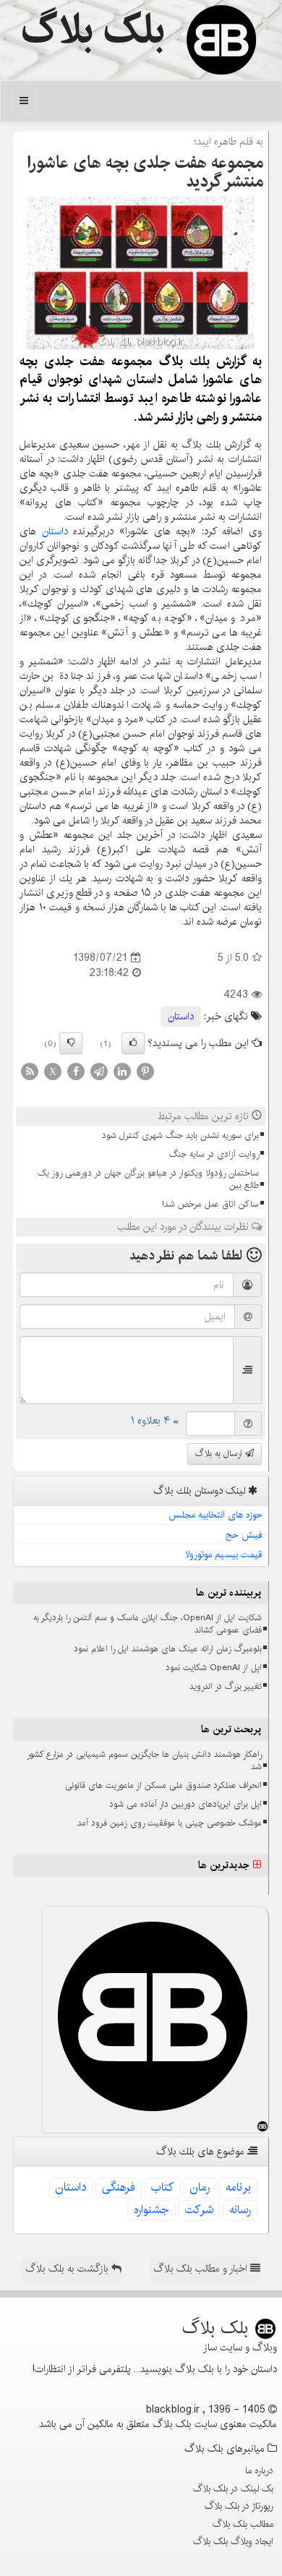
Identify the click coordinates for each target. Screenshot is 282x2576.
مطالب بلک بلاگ (243, 2524)
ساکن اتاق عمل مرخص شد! (210, 1204)
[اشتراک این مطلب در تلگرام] (99, 1071)
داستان (55, 531)
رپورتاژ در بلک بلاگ (239, 2506)
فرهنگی (119, 2187)
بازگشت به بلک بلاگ (68, 2269)
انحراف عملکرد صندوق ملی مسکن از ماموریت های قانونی (163, 1785)
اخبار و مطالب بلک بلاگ (202, 2269)
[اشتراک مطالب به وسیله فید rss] (30, 1071)
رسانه (240, 2210)
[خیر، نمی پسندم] (71, 1043)
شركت (199, 2210)
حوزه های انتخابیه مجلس (215, 1515)
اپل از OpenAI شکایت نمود (214, 1668)
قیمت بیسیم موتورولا (224, 1554)
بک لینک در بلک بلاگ (233, 2489)
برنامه (238, 2187)
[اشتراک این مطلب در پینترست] (145, 1071)
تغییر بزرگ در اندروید (226, 1686)
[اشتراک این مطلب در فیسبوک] (76, 1071)
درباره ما (259, 2470)
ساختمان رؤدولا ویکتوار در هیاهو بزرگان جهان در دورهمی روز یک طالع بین (148, 1179)
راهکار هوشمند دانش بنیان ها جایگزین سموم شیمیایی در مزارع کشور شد (144, 1760)
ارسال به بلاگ (220, 1454)
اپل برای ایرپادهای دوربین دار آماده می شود (185, 1804)
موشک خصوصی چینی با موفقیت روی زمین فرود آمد (170, 1823)
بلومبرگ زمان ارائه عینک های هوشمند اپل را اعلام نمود (168, 1649)
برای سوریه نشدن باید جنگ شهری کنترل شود (180, 1135)
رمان (200, 2187)
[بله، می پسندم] (133, 1043)
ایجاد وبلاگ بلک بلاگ (233, 2541)
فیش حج (244, 1535)
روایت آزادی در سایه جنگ (214, 1154)
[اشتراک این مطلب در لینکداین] (122, 1071)
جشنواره (151, 2210)
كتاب (163, 2187)
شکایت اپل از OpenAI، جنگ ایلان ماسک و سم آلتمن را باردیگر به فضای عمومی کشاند (148, 1624)
